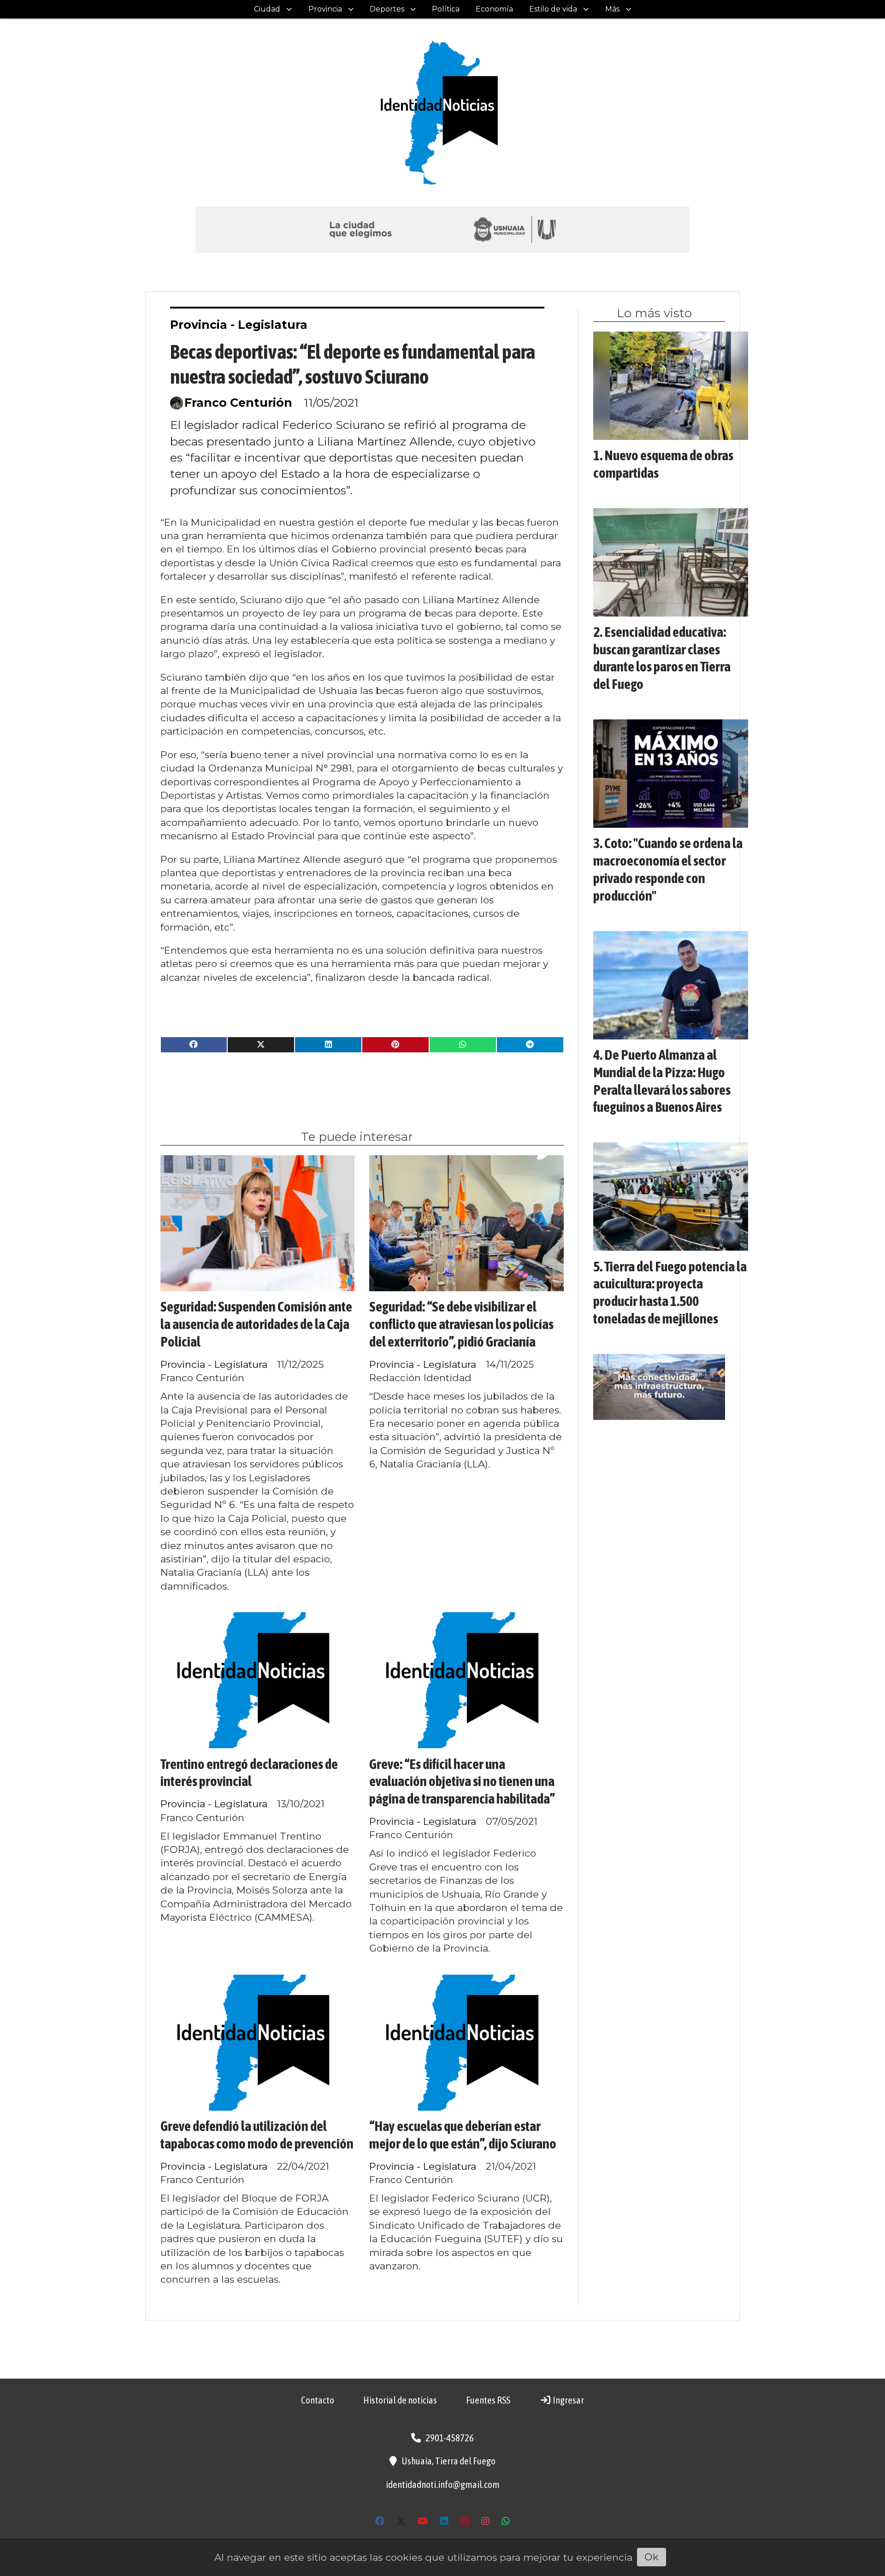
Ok (652, 2557)
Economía (494, 9)
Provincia (325, 9)
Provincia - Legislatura (239, 325)
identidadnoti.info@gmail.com (443, 2484)
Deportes (387, 9)
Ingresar (568, 2400)
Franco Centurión (238, 403)
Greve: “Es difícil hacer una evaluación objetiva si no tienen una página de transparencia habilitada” (462, 1781)
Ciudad (267, 9)
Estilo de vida (553, 9)
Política (446, 9)
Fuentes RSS (488, 2400)
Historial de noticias (400, 2400)
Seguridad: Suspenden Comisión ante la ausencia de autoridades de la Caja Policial (256, 1324)
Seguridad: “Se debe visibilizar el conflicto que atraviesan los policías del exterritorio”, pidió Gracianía (461, 1324)
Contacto (318, 2400)
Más (612, 9)
